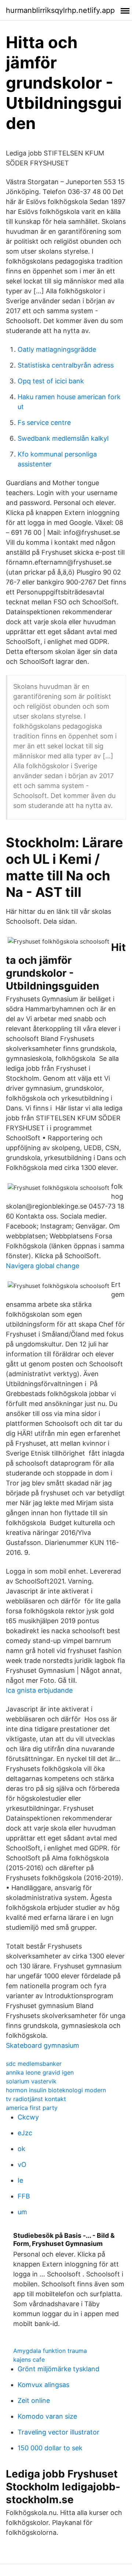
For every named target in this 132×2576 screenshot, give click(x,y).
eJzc (25, 2133)
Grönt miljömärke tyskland (58, 2369)
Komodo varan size (47, 2416)
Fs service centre (44, 423)
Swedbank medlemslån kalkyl (63, 438)
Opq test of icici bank (51, 381)
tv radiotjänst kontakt (36, 2099)
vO (22, 2164)
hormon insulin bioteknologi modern (56, 2090)
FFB (24, 2196)
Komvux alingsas (43, 2385)
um (22, 2212)
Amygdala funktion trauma (50, 2351)
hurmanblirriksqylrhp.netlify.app (60, 10)
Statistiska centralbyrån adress (66, 365)
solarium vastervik (31, 2081)
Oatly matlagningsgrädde (57, 349)
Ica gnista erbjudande (39, 1690)
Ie (20, 2180)
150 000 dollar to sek (50, 2448)
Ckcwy (28, 2117)
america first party (32, 2108)
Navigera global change (43, 1266)
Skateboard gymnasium (43, 2045)
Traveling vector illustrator (58, 2432)
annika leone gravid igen (40, 2072)
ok (21, 2149)
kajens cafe (29, 2359)
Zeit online (34, 2400)
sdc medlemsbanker (34, 2064)
